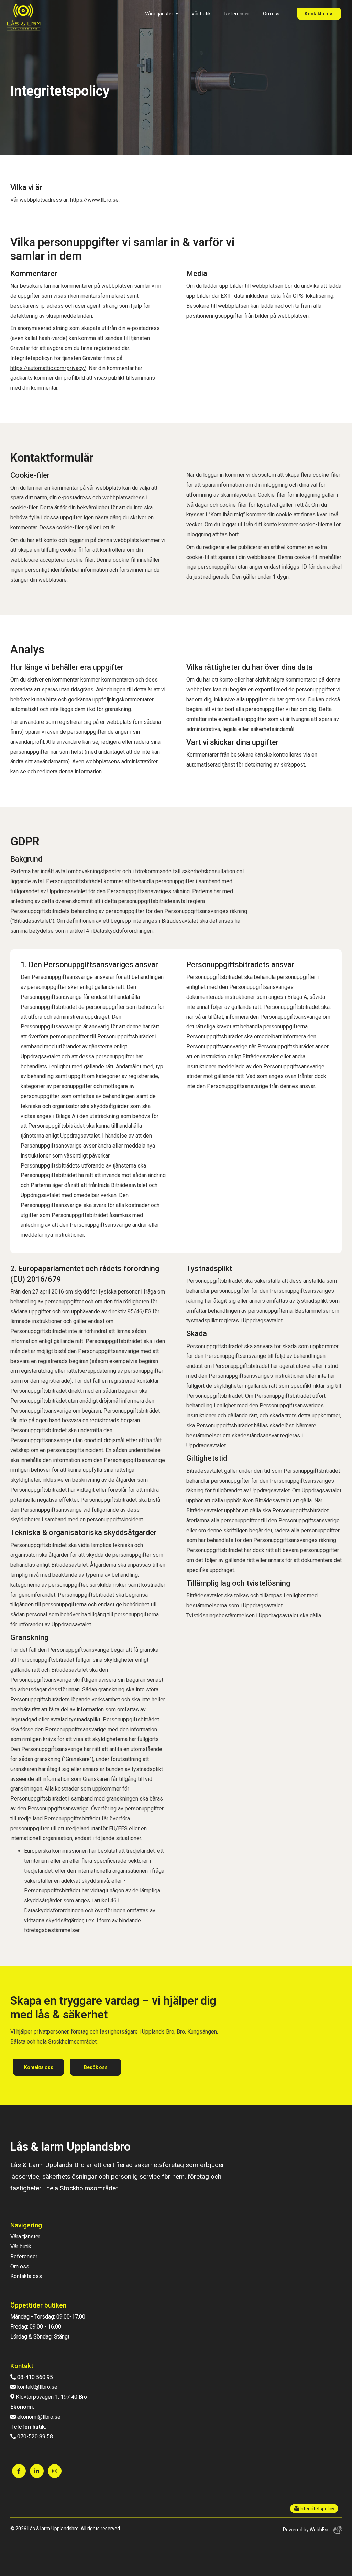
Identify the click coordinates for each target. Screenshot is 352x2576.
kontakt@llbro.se (37, 2387)
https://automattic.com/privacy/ (48, 368)
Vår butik (201, 14)
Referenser (237, 14)
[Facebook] (19, 2471)
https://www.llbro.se (94, 200)
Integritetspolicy (317, 2509)
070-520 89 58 (34, 2436)
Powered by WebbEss (306, 2530)
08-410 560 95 (34, 2377)
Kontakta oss (319, 14)
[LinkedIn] (37, 2471)
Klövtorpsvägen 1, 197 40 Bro (51, 2397)
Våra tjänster (159, 14)
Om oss (271, 14)
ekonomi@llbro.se (38, 2417)
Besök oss (96, 2067)
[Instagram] (55, 2471)
